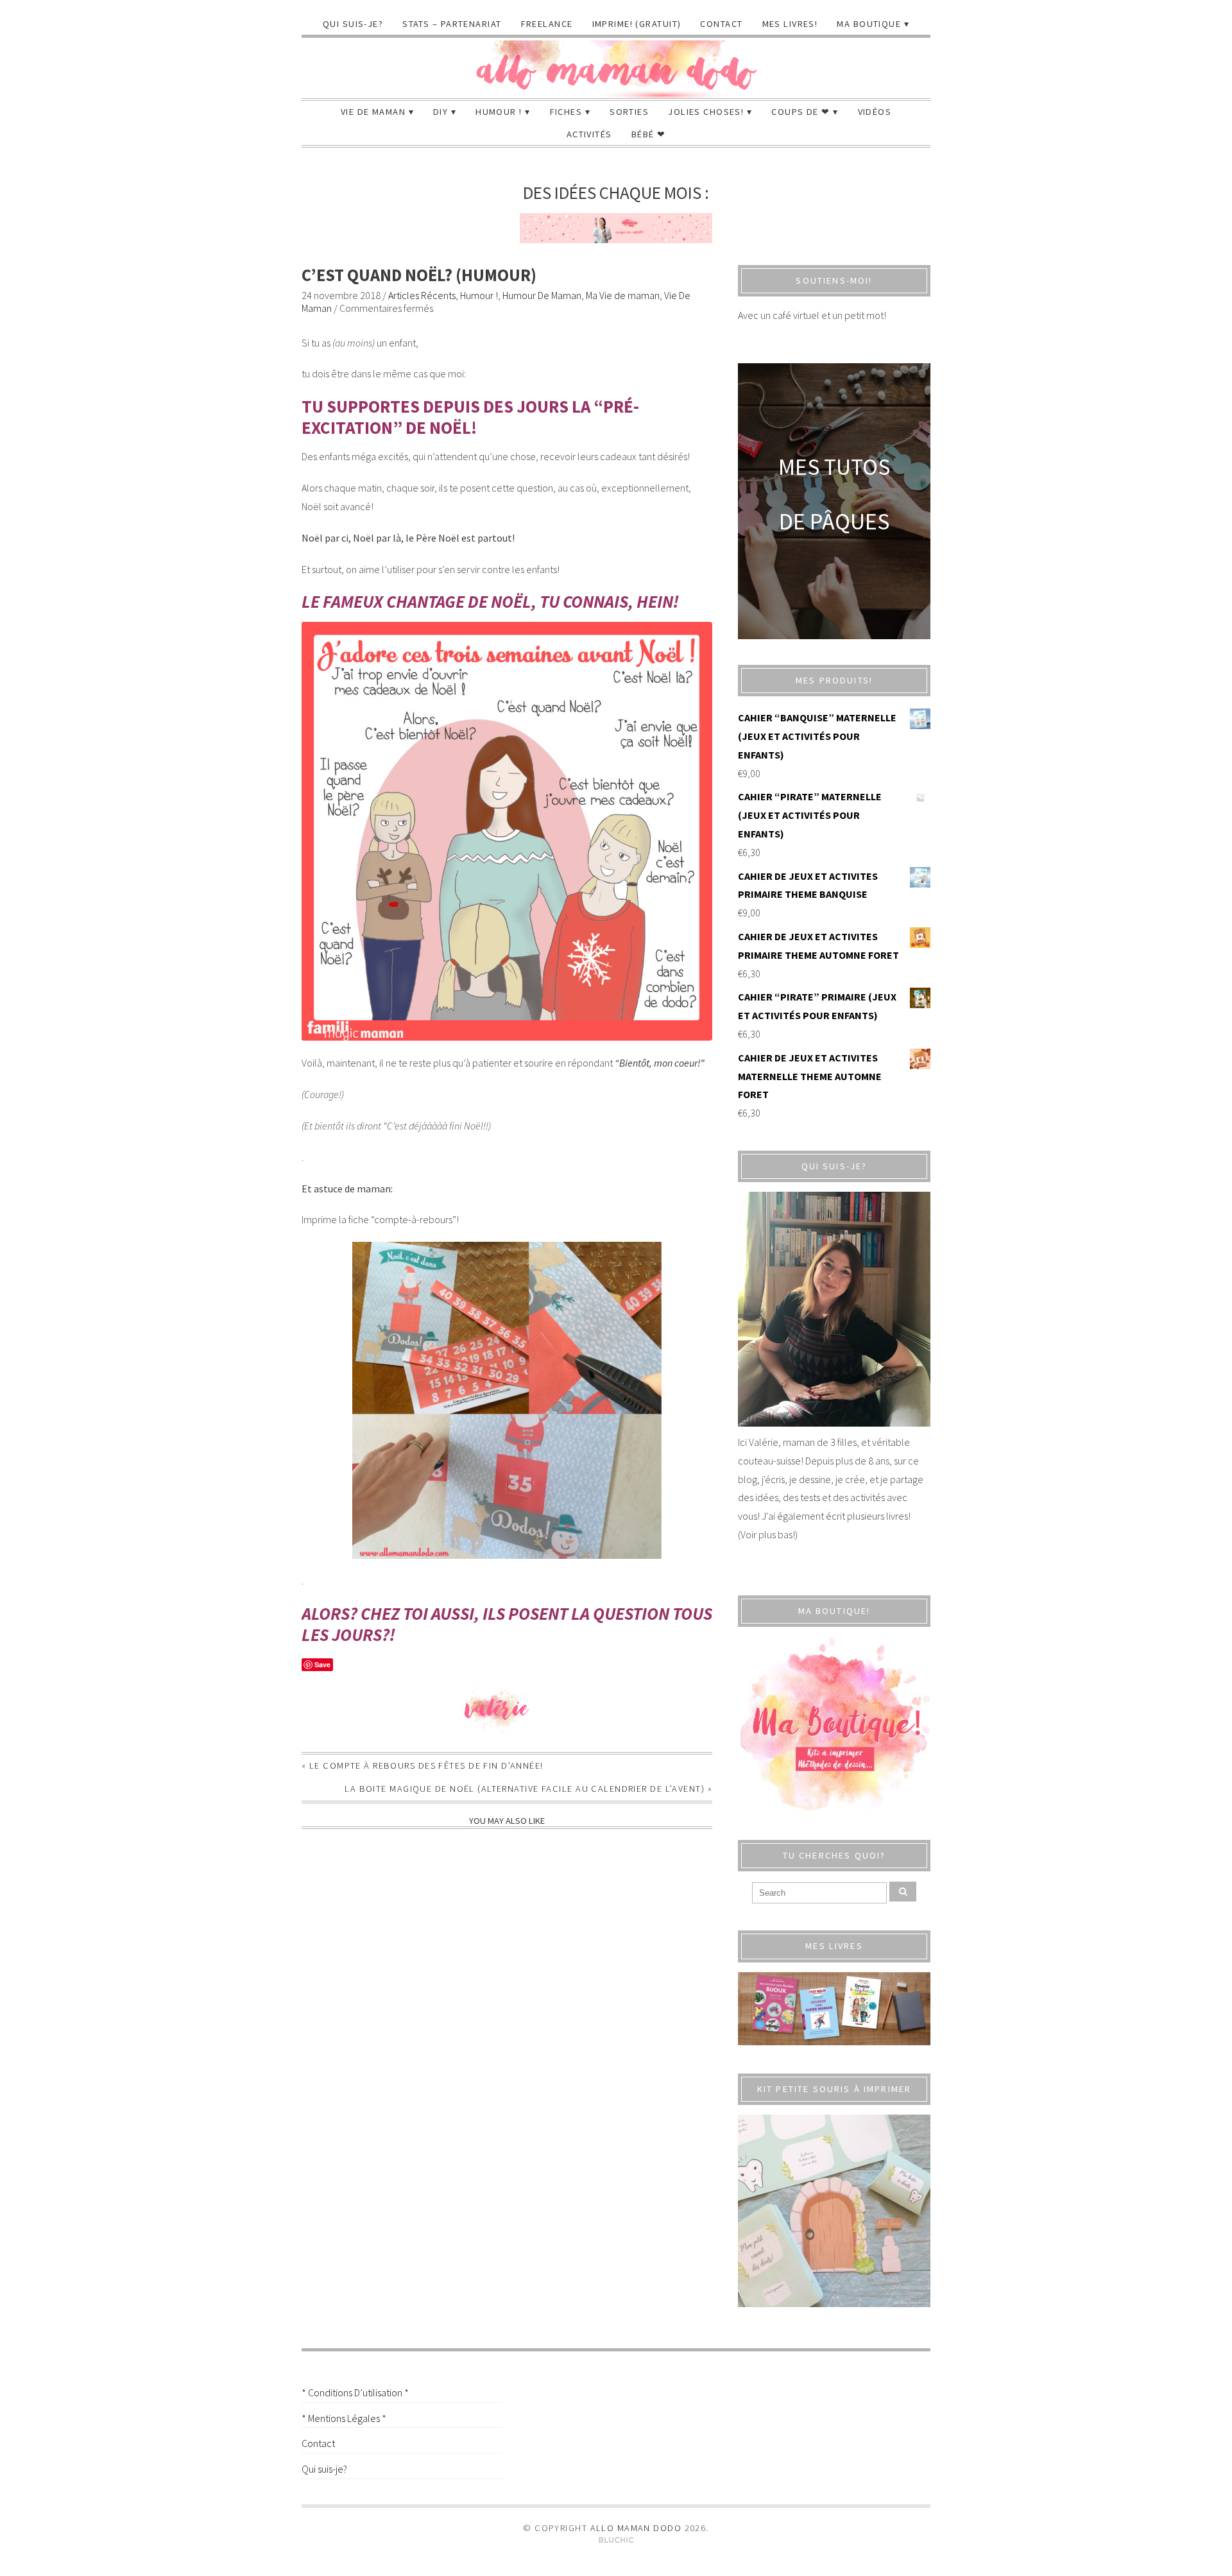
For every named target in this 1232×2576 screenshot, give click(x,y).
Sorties (629, 112)
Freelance (547, 24)
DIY (441, 112)
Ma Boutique (869, 24)
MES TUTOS (834, 467)
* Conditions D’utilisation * (355, 2392)
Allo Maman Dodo (636, 2528)
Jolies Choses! (706, 112)
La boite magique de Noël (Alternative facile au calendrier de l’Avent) (525, 1789)
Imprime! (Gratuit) (637, 24)
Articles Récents (422, 295)
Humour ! (499, 112)
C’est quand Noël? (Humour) (419, 275)
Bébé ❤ (649, 134)
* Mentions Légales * (344, 2418)
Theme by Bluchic (616, 2540)
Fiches (566, 112)
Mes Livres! (790, 24)
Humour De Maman (542, 295)
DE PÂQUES (834, 521)
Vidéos (875, 112)
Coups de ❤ (800, 112)
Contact (721, 24)
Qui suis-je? (353, 24)
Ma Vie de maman (623, 295)
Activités (589, 134)
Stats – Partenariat (452, 24)
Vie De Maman (373, 112)
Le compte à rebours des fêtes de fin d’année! (426, 1765)
